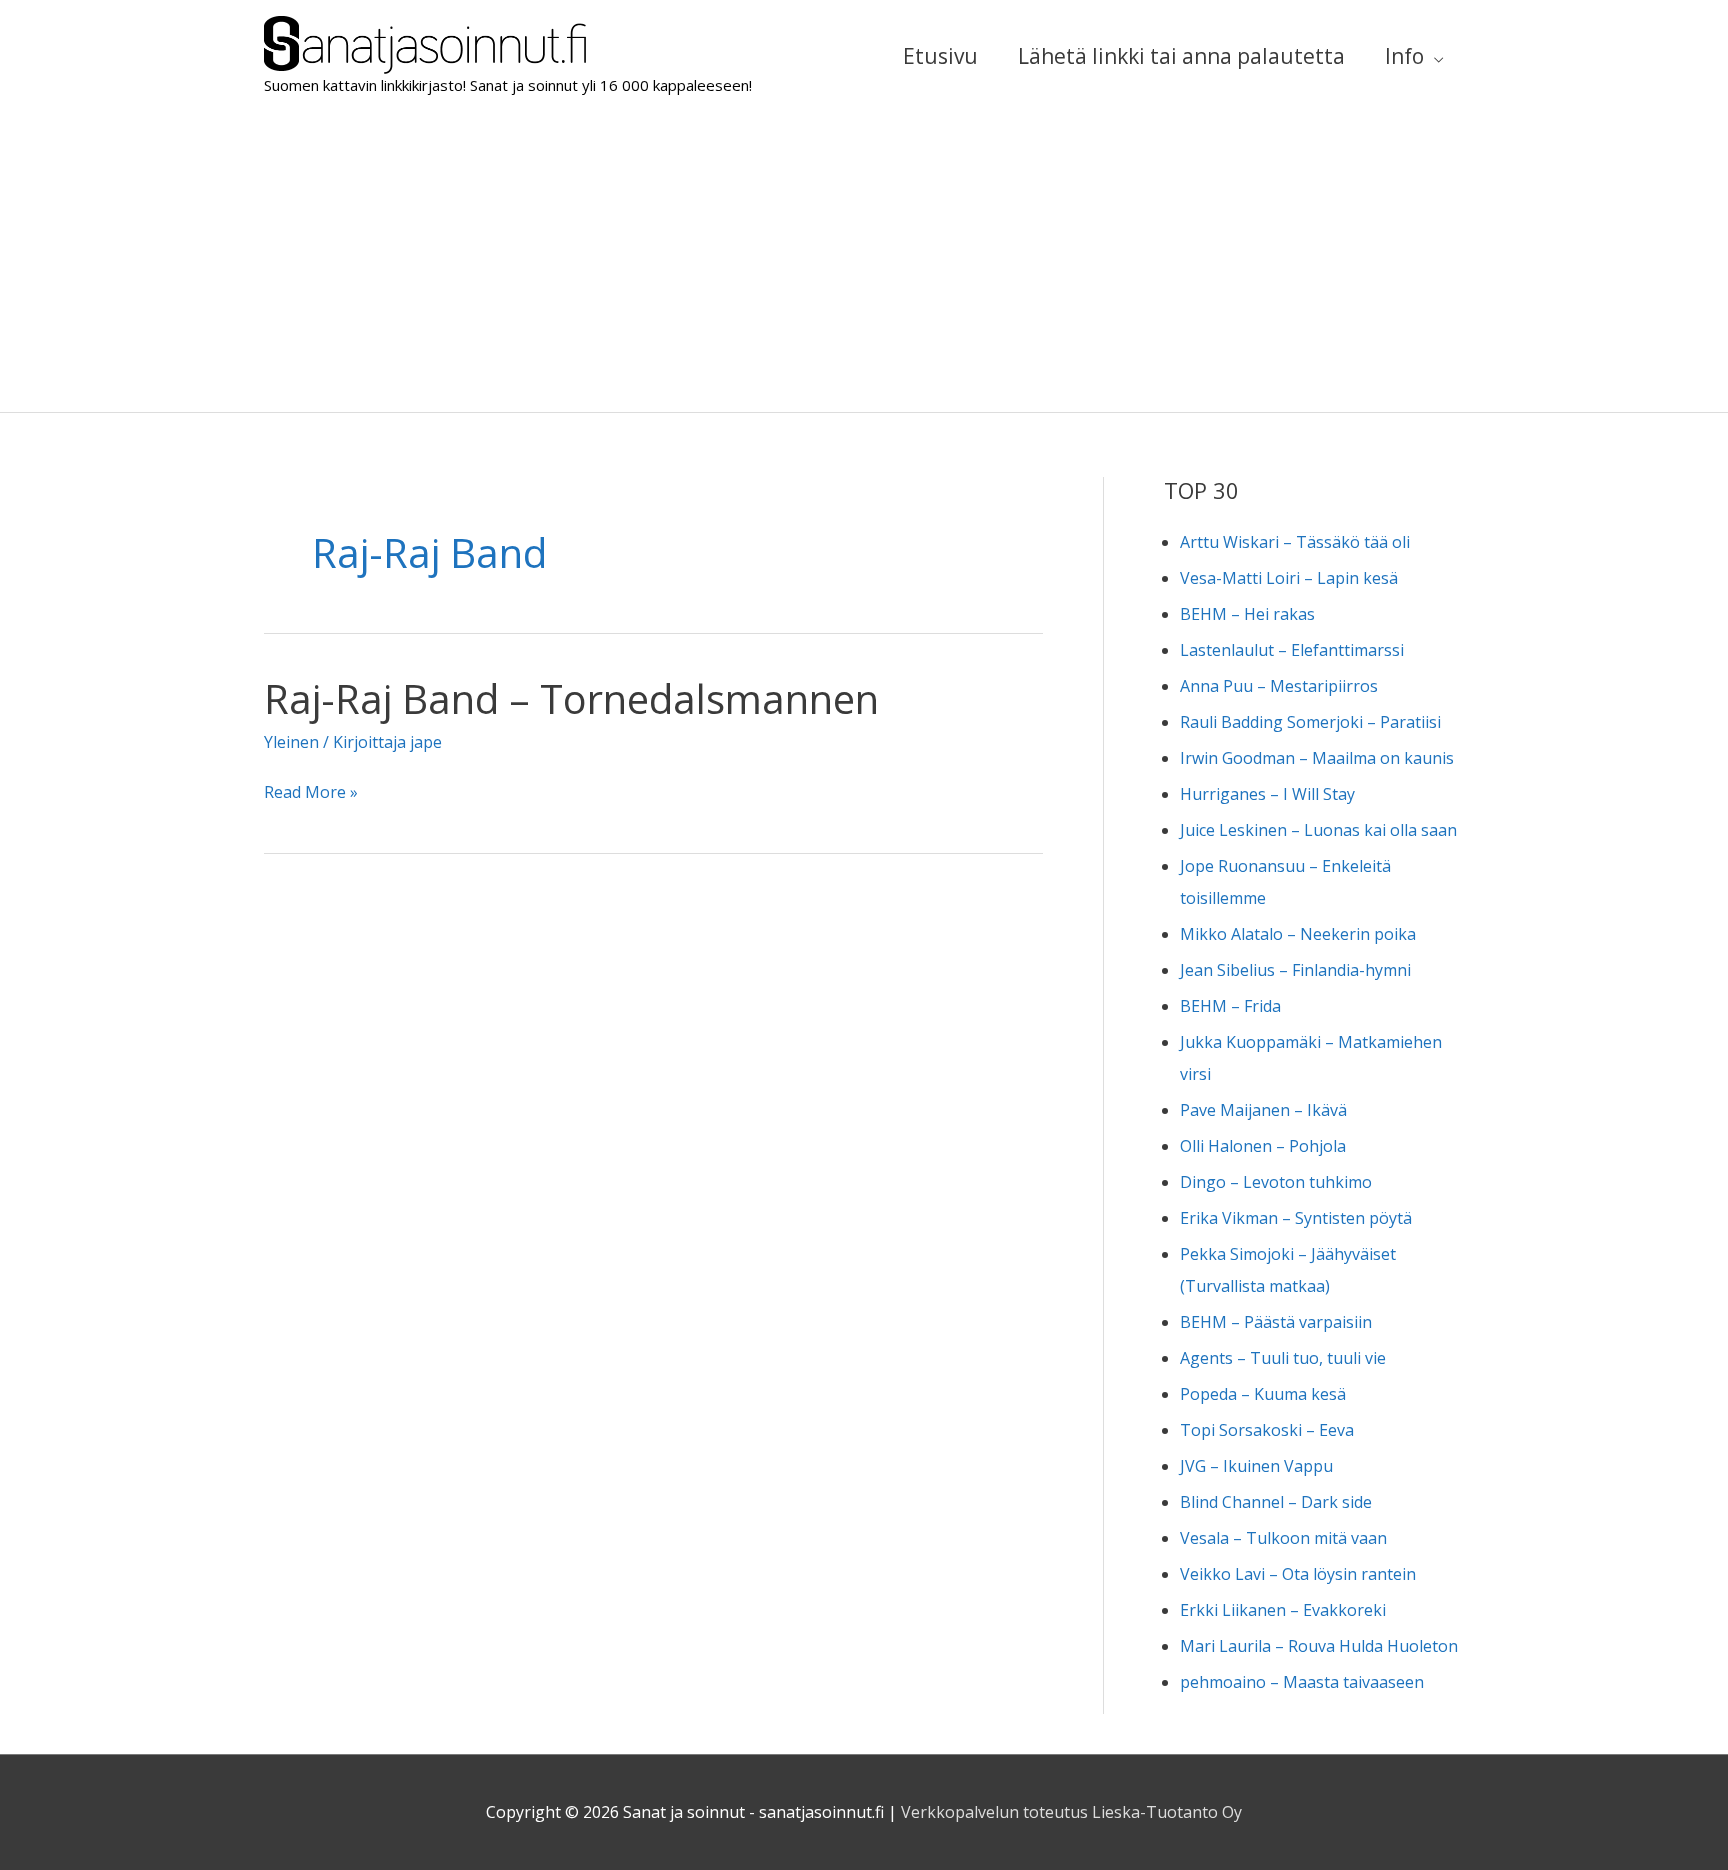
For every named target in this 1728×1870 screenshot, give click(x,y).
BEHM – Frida (1230, 1006)
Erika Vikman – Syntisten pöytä (1296, 1218)
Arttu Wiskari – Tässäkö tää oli (1295, 542)
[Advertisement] (864, 262)
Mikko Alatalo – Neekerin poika (1298, 934)
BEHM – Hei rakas (1247, 614)
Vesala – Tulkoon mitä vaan (1283, 1538)
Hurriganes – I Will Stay (1267, 794)
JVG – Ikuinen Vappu (1256, 1466)
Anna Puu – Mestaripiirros (1279, 686)
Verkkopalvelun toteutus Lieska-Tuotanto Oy (1071, 1812)
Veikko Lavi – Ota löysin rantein (1298, 1574)
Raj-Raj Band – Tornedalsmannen (571, 698)
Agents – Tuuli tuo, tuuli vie (1283, 1358)
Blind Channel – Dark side (1276, 1502)
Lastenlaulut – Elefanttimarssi (1292, 650)
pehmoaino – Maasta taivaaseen (1302, 1682)
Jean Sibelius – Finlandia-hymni (1295, 970)
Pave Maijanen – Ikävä (1263, 1110)
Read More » (311, 794)
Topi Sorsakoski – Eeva (1267, 1430)
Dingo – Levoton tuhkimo (1276, 1182)
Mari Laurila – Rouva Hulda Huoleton (1319, 1646)
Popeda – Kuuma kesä (1263, 1394)
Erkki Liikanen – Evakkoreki (1283, 1610)
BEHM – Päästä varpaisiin (1276, 1322)
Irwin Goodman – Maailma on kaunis (1317, 758)
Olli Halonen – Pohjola (1263, 1146)
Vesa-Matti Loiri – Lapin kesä (1289, 578)
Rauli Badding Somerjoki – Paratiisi (1310, 722)
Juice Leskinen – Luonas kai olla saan (1318, 830)
